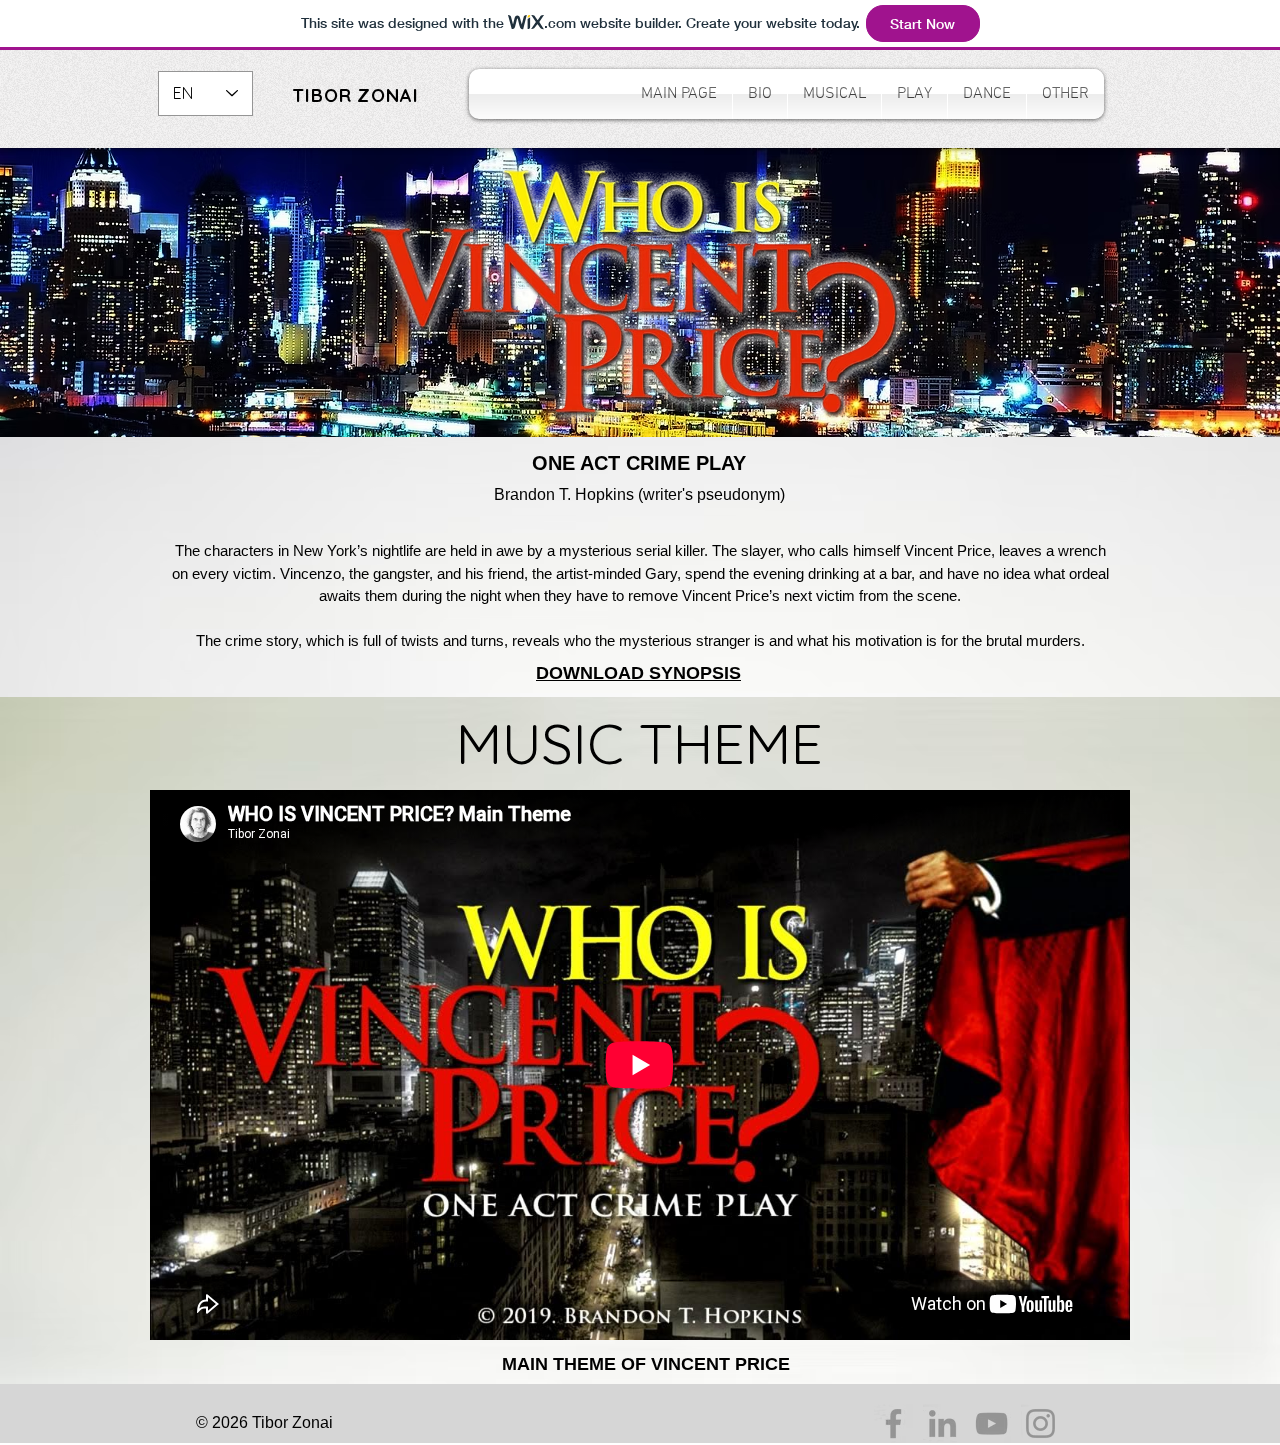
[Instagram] (1040, 1423)
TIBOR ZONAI (355, 95)
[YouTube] (991, 1423)
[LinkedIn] (942, 1423)
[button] (834, 94)
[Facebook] (893, 1423)
